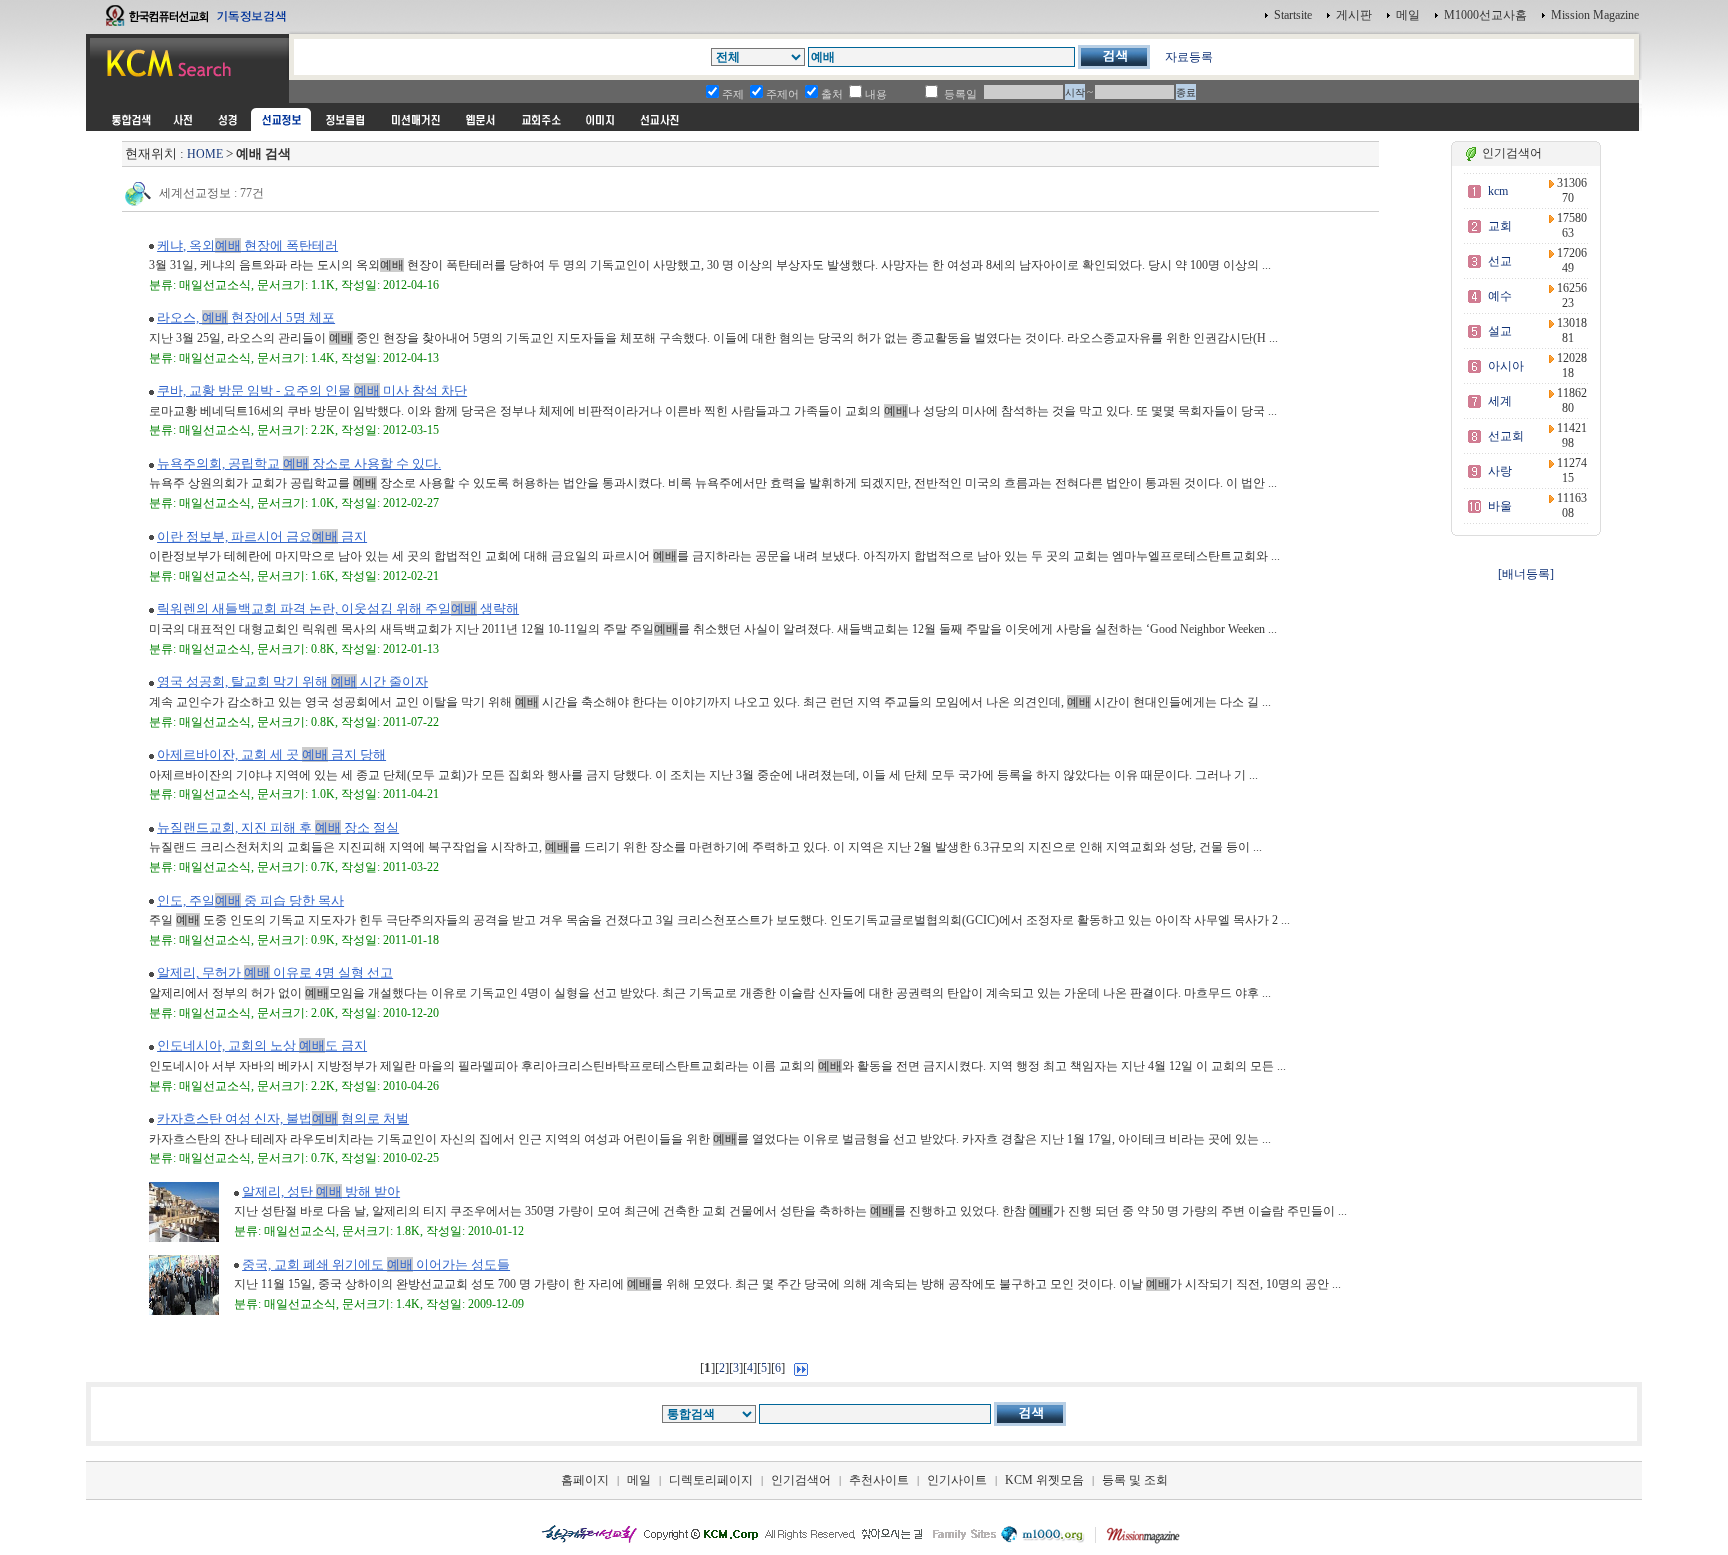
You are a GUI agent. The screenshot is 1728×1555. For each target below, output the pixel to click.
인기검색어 (801, 1480)
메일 (1408, 15)
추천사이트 (879, 1480)
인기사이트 (957, 1480)
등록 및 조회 (1135, 1480)
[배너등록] (1526, 574)
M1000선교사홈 (1485, 15)
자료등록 (1189, 57)
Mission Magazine (1595, 15)
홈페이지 (585, 1480)
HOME (205, 154)
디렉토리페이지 (711, 1480)
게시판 (1354, 15)
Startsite (1293, 15)
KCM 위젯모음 (1044, 1480)
